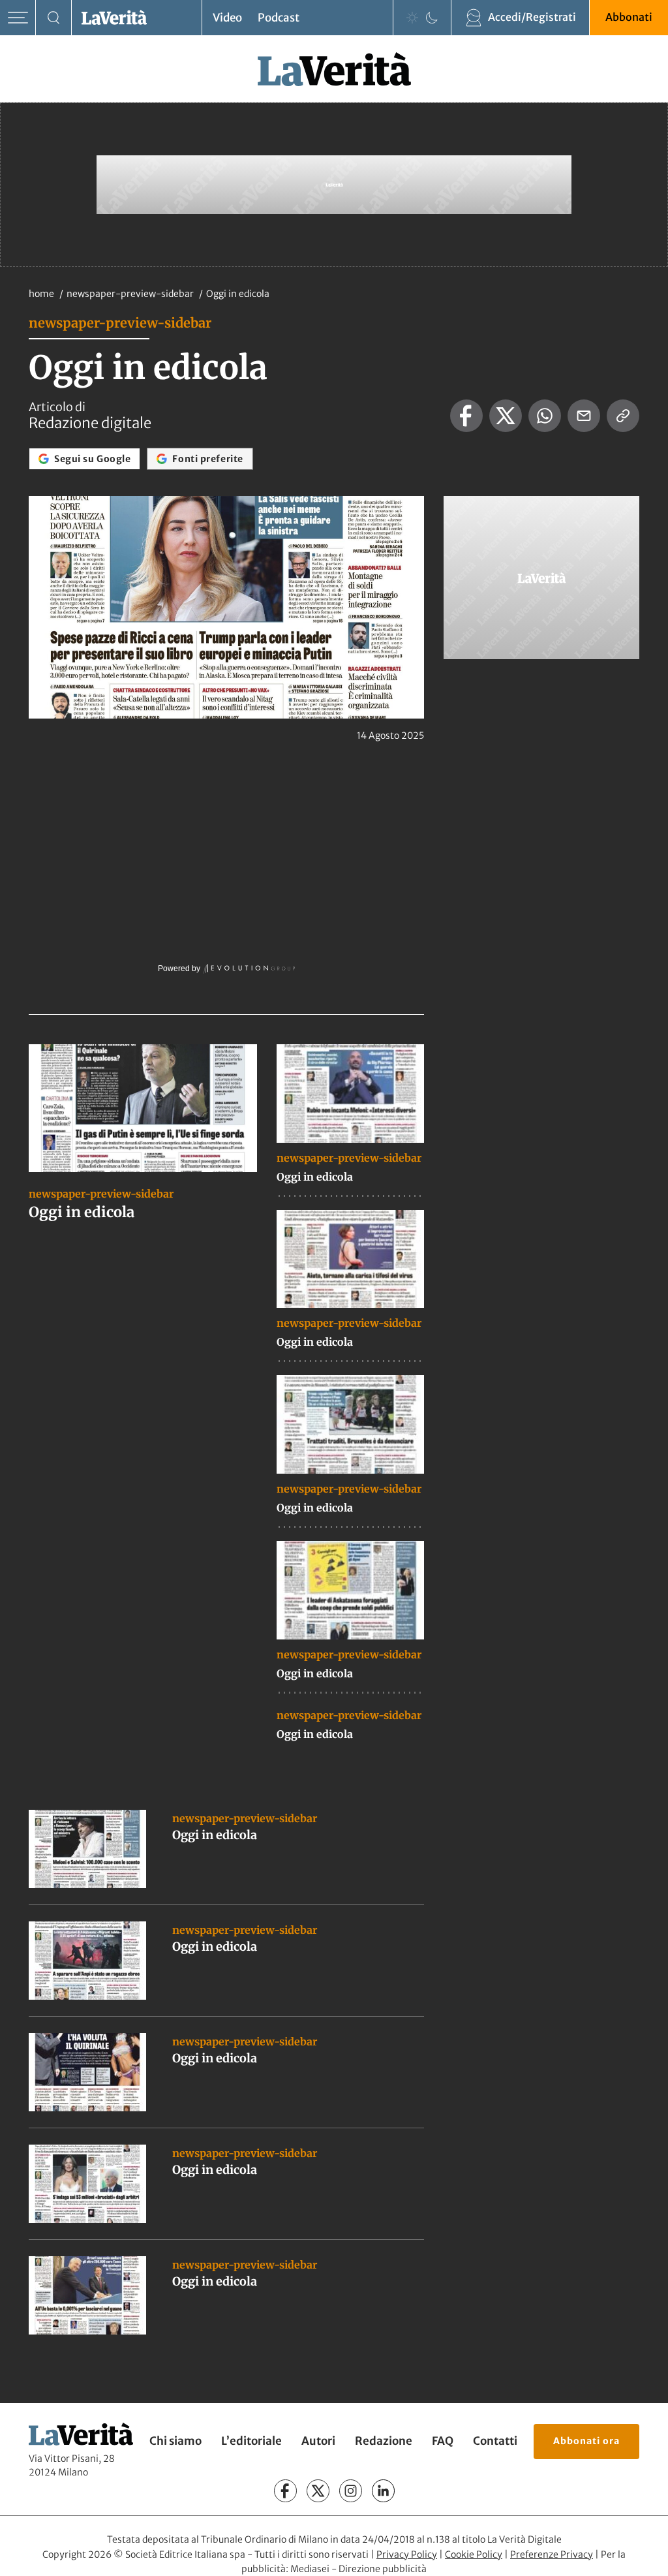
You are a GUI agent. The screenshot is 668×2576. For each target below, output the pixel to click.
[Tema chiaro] (412, 18)
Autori (318, 2441)
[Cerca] (54, 18)
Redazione (384, 2441)
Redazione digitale (90, 423)
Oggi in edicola (82, 1212)
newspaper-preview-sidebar (131, 294)
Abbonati (629, 17)
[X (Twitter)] (318, 2491)
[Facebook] (285, 2491)
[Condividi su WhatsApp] (545, 416)
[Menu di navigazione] (18, 18)
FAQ (443, 2441)
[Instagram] (351, 2491)
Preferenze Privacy (552, 2554)
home (41, 294)
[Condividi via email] (584, 416)
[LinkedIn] (383, 2491)
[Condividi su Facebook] (466, 416)
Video (227, 18)
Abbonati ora (586, 2440)
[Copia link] (623, 416)
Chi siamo (175, 2441)
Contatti (495, 2441)
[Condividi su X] (506, 416)
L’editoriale (251, 2441)
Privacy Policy (407, 2554)
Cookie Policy (474, 2554)
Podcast (279, 18)
